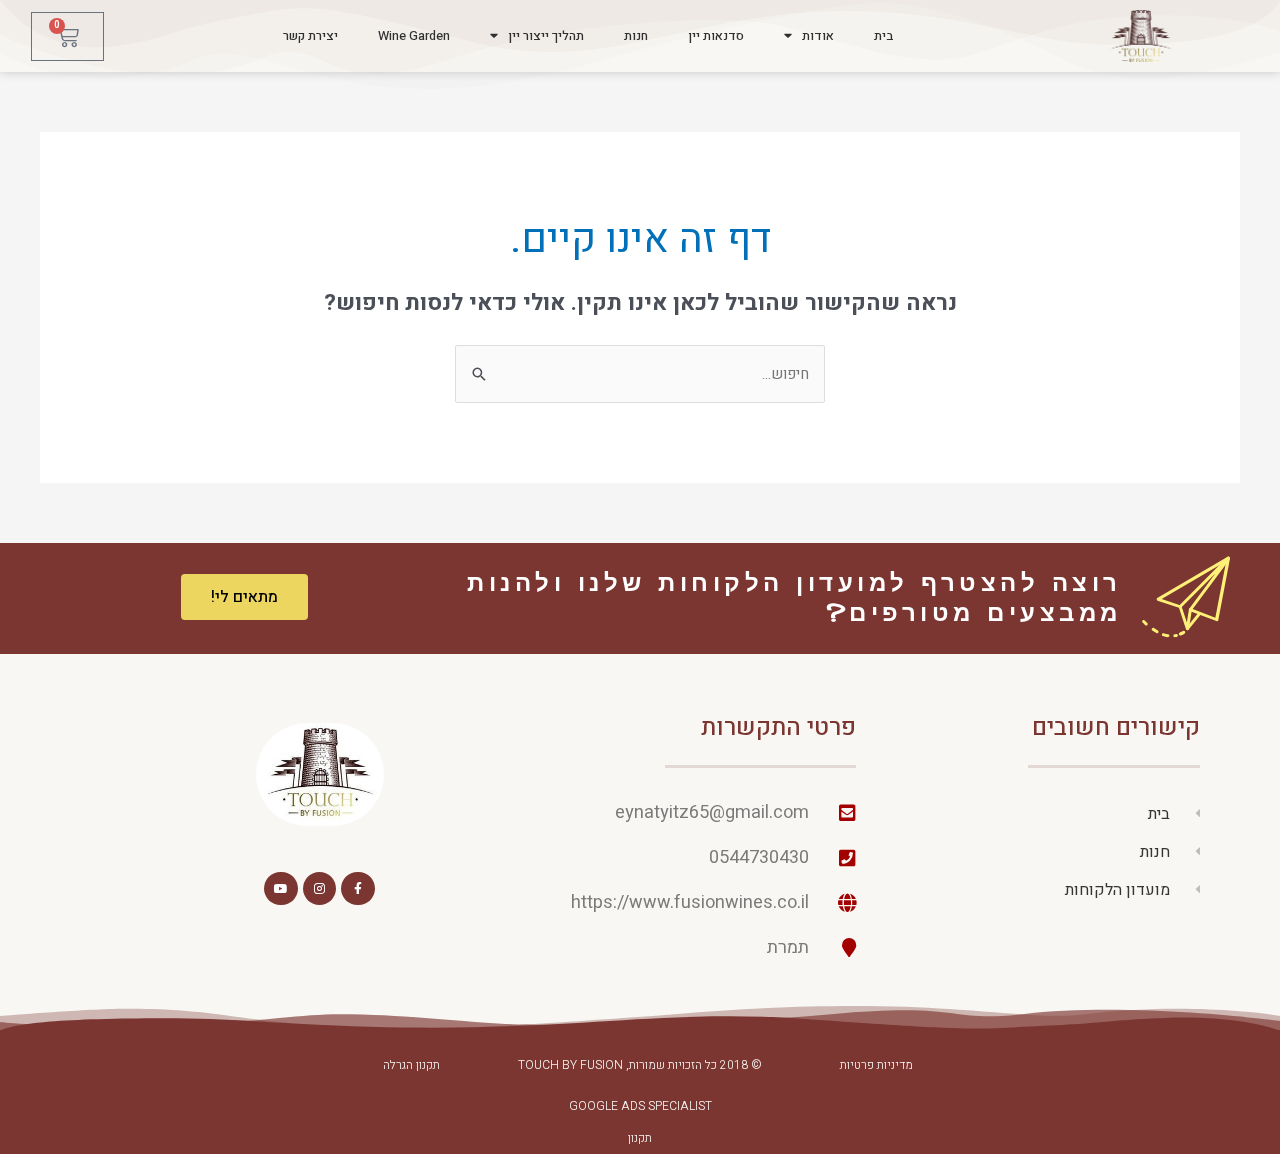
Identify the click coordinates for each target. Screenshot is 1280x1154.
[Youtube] (281, 889)
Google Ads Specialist (640, 1106)
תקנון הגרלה (411, 1065)
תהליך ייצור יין (546, 36)
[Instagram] (320, 889)
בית (883, 36)
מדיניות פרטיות (876, 1065)
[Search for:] (640, 374)
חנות (636, 36)
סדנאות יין (716, 36)
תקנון (640, 1138)
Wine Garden (414, 36)
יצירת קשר (310, 36)
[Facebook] (358, 889)
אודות (818, 36)
